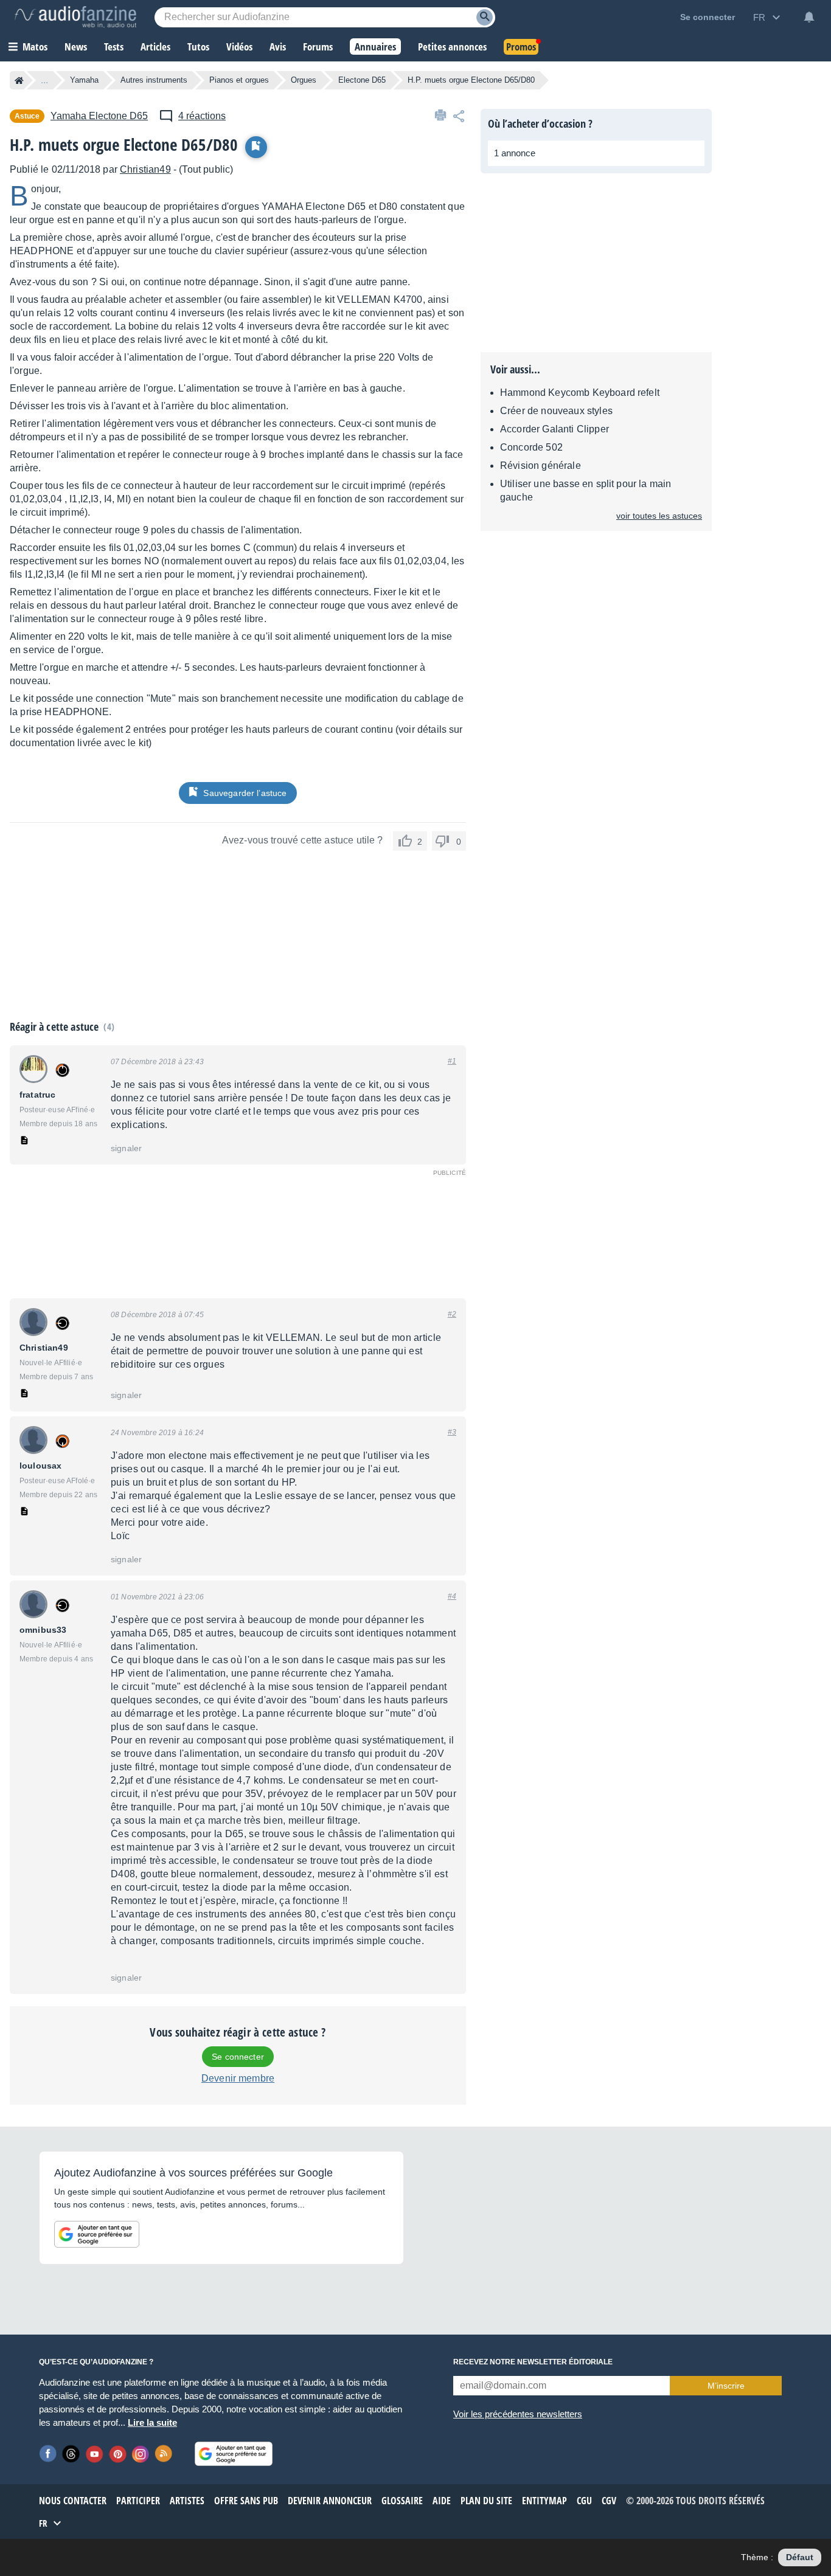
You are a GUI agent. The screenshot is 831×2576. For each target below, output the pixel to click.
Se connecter (238, 2057)
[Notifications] (809, 17)
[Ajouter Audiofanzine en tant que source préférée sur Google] (97, 2234)
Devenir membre (238, 2078)
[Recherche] (485, 17)
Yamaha (84, 80)
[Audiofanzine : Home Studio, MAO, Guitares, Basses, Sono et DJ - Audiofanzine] (75, 17)
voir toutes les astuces (659, 516)
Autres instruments (154, 80)
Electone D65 (362, 80)
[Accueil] (19, 80)
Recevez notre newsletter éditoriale (533, 2362)
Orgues (304, 80)
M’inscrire (726, 2386)
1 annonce (515, 153)
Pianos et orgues (239, 80)
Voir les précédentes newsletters (518, 2414)
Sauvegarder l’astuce (245, 793)
